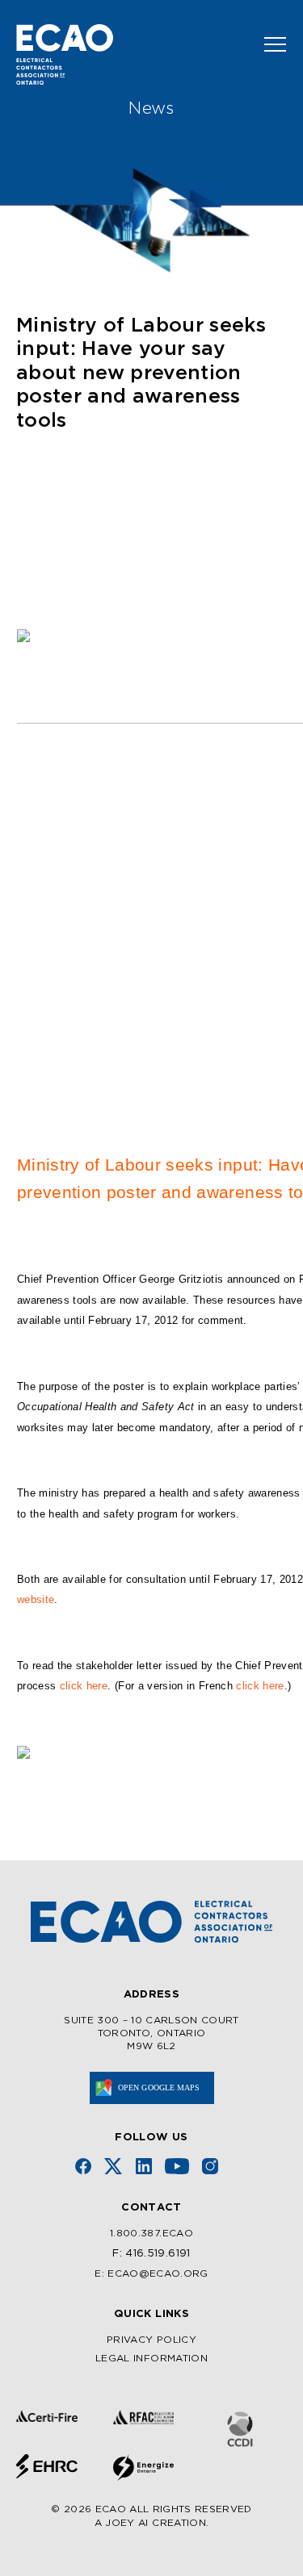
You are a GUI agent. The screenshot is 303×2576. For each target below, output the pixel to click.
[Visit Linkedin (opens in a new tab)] (144, 2166)
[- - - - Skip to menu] (269, 44)
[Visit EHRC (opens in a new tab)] (47, 2466)
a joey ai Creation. (151, 2523)
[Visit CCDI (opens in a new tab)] (240, 2430)
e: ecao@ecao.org (151, 2274)
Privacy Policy (151, 2340)
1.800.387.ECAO (151, 2234)
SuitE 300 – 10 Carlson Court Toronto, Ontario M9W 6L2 (151, 2033)
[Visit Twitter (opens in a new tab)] (113, 2166)
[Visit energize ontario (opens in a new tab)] (144, 2467)
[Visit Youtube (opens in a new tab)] (177, 2166)
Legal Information (151, 2359)
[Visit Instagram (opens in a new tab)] (210, 2166)
